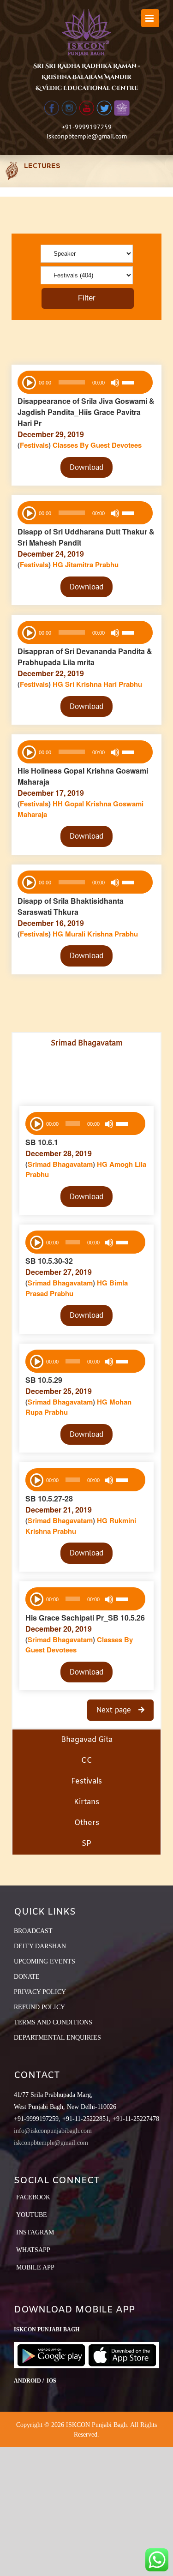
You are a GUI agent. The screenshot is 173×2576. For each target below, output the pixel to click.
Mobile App (35, 2267)
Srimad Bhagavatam (60, 1164)
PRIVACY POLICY (40, 1992)
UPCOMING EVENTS (45, 1961)
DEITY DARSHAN (40, 1946)
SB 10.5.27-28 (49, 1498)
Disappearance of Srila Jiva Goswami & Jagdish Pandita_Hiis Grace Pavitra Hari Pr (86, 412)
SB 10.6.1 (42, 1142)
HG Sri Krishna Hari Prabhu (97, 684)
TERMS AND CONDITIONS (53, 2022)
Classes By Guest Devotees (97, 445)
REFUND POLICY (39, 2007)
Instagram (35, 2232)
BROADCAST (33, 1931)
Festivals (34, 445)
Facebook (33, 2197)
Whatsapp (33, 2250)
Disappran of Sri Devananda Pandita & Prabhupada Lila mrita (85, 657)
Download (86, 467)
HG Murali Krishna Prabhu (95, 934)
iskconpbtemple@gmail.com (87, 136)
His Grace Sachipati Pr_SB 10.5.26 (85, 1618)
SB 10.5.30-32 (49, 1261)
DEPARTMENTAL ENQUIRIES (57, 2038)
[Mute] (115, 383)
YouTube (32, 2215)
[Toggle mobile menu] (150, 18)
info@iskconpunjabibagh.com (53, 2131)
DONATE (27, 1977)
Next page (115, 1710)
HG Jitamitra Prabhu (86, 564)
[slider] (135, 384)
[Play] (28, 382)
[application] (85, 382)
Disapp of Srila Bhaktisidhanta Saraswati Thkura (71, 906)
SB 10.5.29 (44, 1380)
